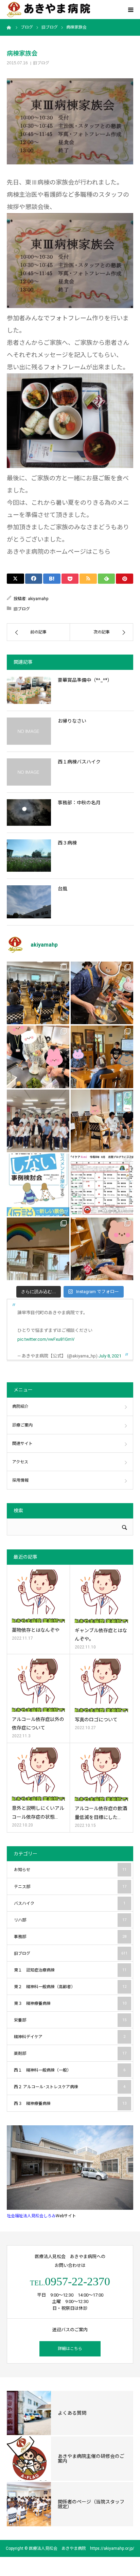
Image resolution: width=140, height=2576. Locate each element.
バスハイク (70, 1903)
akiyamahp (38, 599)
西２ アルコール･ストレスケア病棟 (70, 2087)
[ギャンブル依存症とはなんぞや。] (101, 1596)
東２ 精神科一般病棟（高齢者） (70, 1987)
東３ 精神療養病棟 (70, 2003)
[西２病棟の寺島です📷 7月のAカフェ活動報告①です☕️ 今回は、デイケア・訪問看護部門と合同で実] (102, 1057)
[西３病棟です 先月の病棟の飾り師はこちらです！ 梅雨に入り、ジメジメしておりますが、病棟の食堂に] (38, 1249)
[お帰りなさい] (29, 731)
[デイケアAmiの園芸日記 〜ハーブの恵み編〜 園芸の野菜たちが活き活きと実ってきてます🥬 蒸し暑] (38, 1057)
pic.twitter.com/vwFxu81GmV (46, 1339)
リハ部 (70, 1920)
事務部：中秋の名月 (79, 803)
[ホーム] (9, 27)
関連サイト (22, 1444)
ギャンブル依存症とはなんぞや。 (101, 1635)
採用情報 (20, 1480)
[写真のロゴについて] (101, 1685)
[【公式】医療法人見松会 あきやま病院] (48, 10)
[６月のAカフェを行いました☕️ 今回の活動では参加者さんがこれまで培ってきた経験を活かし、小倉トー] (102, 1249)
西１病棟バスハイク (79, 762)
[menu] (130, 10)
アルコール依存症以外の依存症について (38, 1724)
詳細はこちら (70, 2349)
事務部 (70, 1937)
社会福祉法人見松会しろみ (31, 2216)
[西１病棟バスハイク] (29, 772)
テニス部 (70, 1887)
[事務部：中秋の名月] (29, 812)
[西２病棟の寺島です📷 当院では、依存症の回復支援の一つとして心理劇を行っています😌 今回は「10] (102, 1121)
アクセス (20, 1462)
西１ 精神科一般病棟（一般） (70, 2070)
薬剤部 (70, 2054)
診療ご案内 (22, 1425)
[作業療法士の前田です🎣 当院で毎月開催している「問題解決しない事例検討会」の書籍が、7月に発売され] (38, 1185)
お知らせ (70, 1870)
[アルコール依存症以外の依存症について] (38, 1685)
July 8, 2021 (110, 1356)
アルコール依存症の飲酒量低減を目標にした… (101, 1813)
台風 (63, 889)
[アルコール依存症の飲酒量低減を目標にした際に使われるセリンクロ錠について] (101, 1774)
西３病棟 (67, 843)
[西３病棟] (29, 856)
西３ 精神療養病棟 (70, 2104)
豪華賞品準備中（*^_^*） (85, 680)
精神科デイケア (70, 2037)
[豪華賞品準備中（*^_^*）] (29, 690)
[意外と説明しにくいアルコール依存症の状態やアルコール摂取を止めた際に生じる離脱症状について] (38, 1774)
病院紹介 (20, 1406)
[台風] (29, 902)
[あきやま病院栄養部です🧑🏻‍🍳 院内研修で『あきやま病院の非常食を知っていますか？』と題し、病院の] (38, 993)
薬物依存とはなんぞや (36, 1630)
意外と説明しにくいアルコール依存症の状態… (38, 1812)
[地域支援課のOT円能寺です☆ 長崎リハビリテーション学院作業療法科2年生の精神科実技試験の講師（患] (38, 1121)
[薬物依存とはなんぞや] (38, 1596)
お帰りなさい (72, 721)
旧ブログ (41, 63)
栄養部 (70, 2020)
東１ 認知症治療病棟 (70, 1970)
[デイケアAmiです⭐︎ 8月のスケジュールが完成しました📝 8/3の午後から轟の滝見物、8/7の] (102, 1185)
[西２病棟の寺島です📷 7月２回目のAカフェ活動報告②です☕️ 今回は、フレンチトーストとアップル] (102, 993)
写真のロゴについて (96, 1720)
